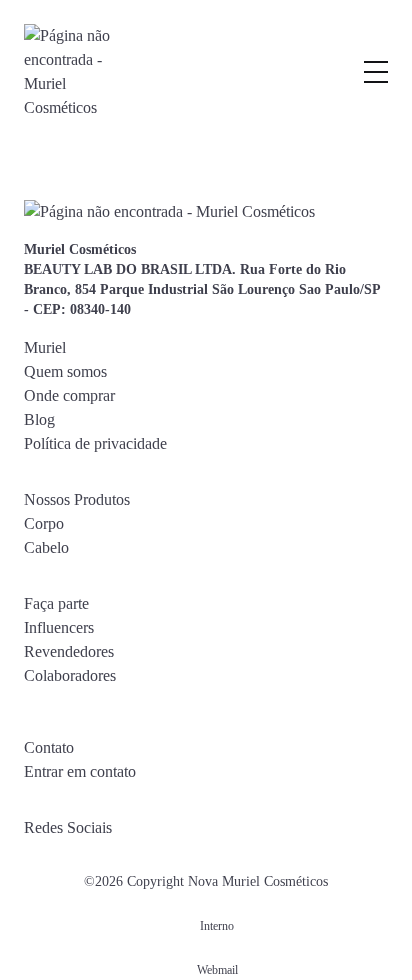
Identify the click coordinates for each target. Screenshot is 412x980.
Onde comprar (69, 395)
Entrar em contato (80, 771)
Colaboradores (70, 675)
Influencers (59, 627)
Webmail (217, 970)
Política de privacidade (95, 443)
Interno (217, 926)
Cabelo (46, 547)
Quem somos (65, 371)
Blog (39, 419)
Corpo (44, 523)
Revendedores (69, 651)
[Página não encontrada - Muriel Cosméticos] (69, 72)
